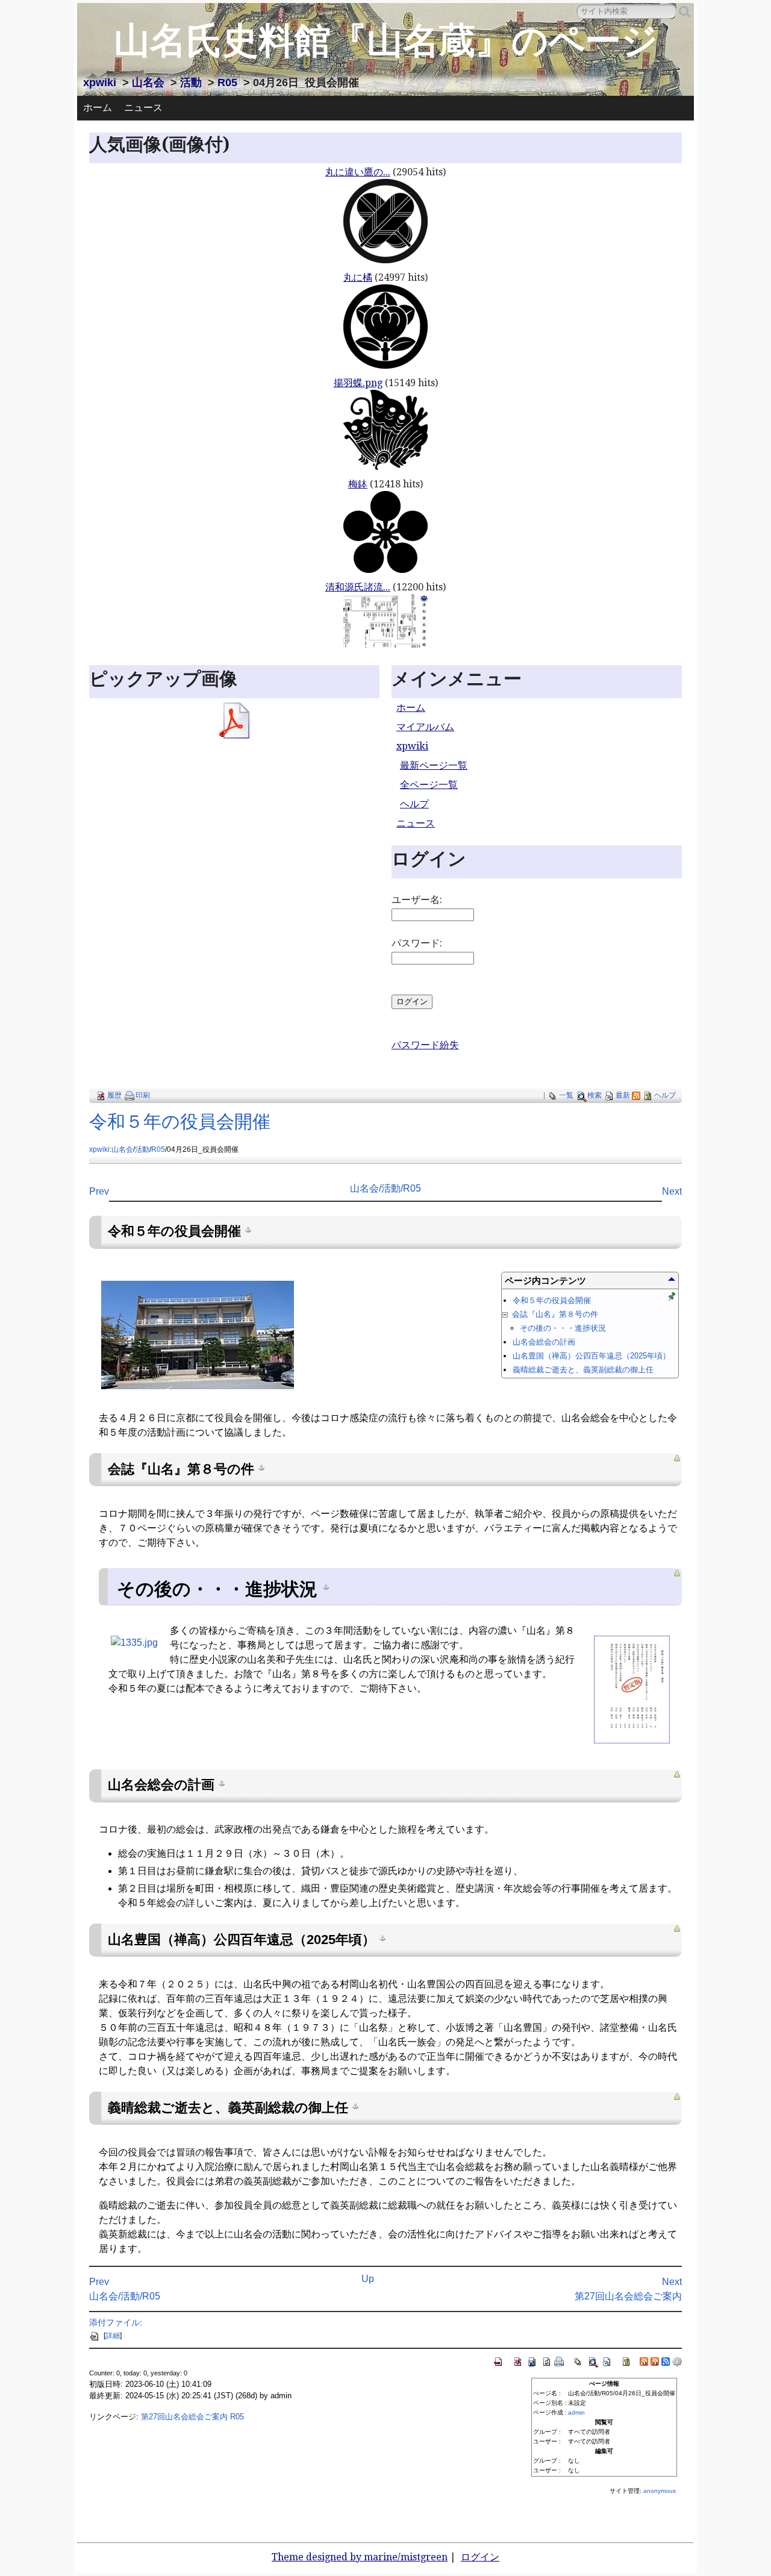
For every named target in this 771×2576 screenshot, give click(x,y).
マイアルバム (425, 727)
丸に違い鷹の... (358, 172)
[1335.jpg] (134, 1642)
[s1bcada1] (355, 2106)
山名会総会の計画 (544, 1342)
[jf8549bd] (222, 1783)
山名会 (148, 83)
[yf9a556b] (326, 1587)
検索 (595, 1095)
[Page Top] (677, 1458)
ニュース (143, 108)
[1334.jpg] (198, 1334)
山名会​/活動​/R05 (385, 1188)
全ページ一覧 (429, 785)
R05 (227, 83)
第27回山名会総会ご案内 (628, 2296)
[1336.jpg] (632, 1689)
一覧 (566, 1095)
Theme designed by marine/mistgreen (360, 2557)
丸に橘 (358, 277)
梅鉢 (358, 484)
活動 (191, 83)
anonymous (660, 2491)
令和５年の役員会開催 (180, 1121)
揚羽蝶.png (358, 383)
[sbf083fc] (248, 1229)
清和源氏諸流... (358, 587)
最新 (623, 1095)
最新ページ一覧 (434, 765)
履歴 (114, 1095)
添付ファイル (114, 2322)
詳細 (113, 2336)
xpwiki (100, 83)
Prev (99, 1191)
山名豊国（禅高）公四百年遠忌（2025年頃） (592, 1356)
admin (576, 2412)
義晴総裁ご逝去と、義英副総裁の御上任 (583, 1370)
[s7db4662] (261, 1467)
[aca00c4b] (382, 1937)
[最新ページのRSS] (636, 1095)
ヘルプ (414, 804)
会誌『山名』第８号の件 (554, 1314)
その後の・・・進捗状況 (563, 1328)
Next (672, 1191)
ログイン (480, 2557)
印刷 (143, 1095)
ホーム (98, 108)
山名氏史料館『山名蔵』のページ (386, 41)
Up (368, 2279)
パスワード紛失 (425, 1045)
